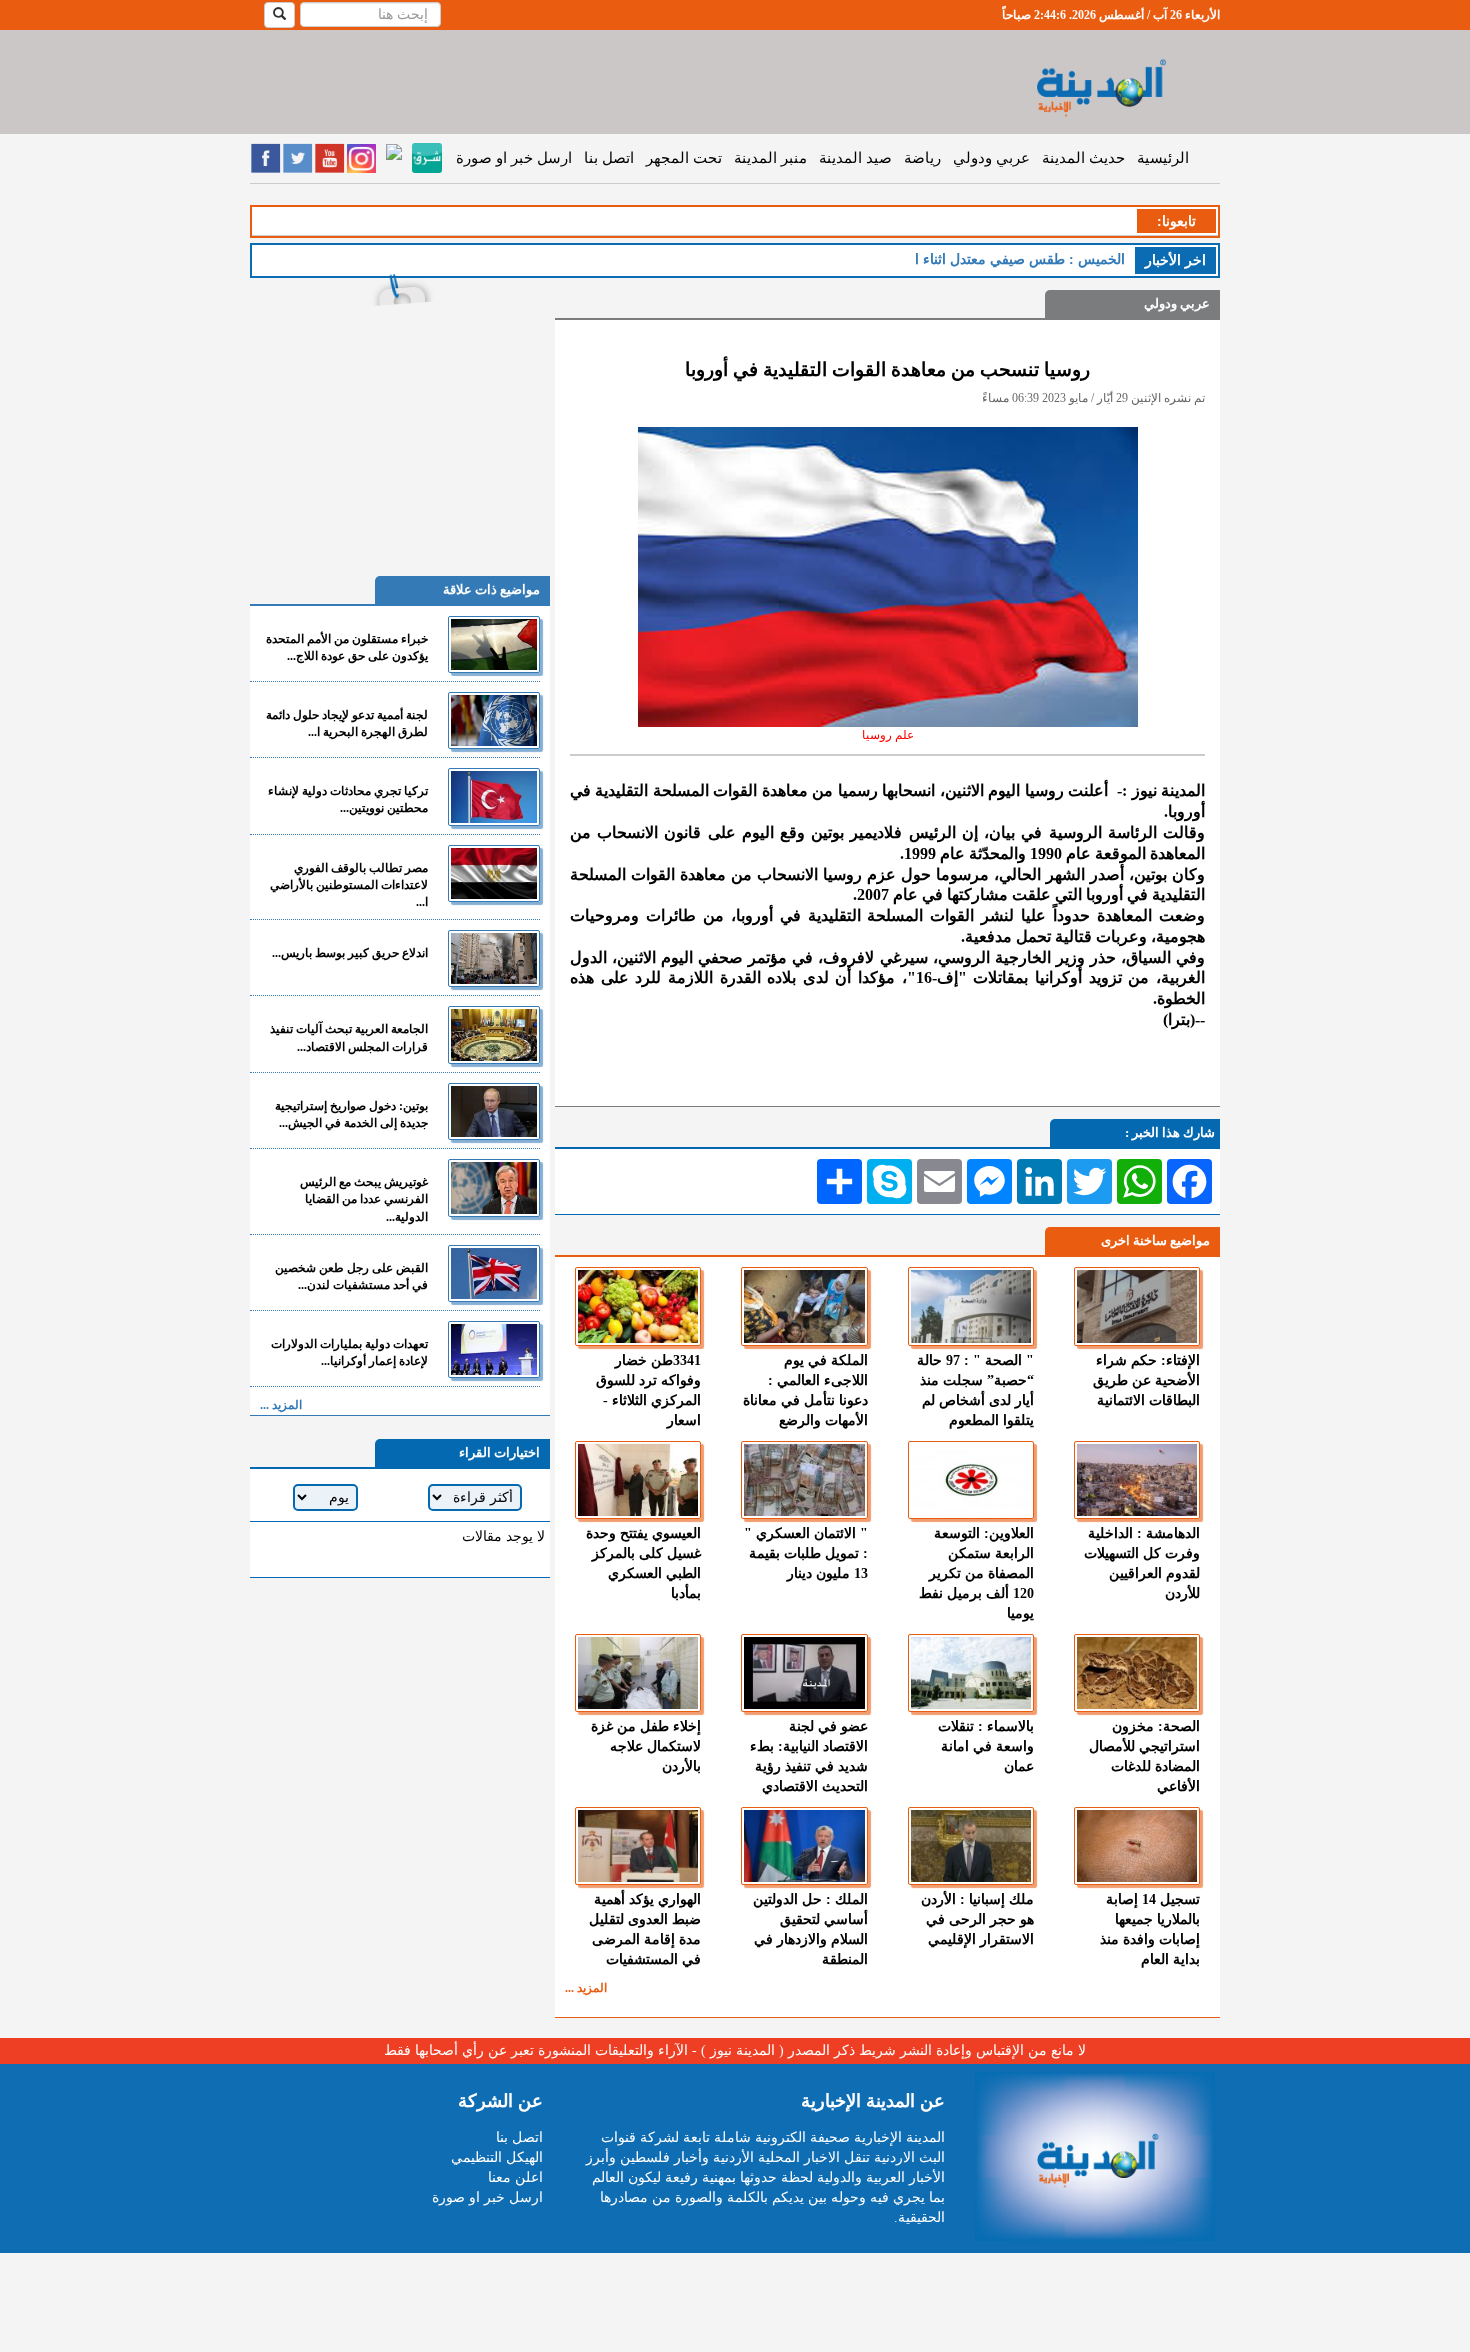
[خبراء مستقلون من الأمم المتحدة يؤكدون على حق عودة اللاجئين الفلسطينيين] (494, 644)
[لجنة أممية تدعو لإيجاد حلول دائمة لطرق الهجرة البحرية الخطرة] (494, 720)
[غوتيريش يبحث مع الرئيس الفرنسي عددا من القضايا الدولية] (494, 1187)
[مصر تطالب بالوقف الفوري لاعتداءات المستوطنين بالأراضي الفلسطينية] (494, 873)
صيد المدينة (855, 158)
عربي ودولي (991, 158)
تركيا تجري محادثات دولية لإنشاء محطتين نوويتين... (348, 799)
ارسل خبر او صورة (514, 158)
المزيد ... (586, 1988)
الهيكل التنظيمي (497, 2157)
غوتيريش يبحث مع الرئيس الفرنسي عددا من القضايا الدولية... (364, 1199)
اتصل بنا (609, 158)
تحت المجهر (684, 158)
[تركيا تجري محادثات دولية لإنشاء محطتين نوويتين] (494, 796)
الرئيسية (1163, 158)
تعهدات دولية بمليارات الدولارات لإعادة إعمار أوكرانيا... (349, 1352)
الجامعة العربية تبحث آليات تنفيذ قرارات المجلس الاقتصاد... (349, 1037)
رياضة (922, 158)
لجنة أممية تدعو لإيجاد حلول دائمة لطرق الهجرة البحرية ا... (347, 723)
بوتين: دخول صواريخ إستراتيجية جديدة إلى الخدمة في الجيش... (351, 1114)
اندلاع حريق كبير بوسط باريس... (350, 953)
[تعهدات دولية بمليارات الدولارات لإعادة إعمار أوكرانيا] (494, 1349)
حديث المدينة (1083, 158)
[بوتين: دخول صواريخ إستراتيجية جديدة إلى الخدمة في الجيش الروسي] (494, 1111)
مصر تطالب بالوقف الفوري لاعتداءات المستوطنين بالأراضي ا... (349, 885)
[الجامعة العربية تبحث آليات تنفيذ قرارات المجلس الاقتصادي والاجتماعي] (494, 1034)
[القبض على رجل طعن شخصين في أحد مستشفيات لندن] (494, 1273)
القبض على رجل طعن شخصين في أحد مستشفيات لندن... (351, 1276)
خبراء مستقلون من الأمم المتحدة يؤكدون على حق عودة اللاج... (347, 647)
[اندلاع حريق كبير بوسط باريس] (494, 958)
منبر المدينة (770, 158)
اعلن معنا (515, 2177)
